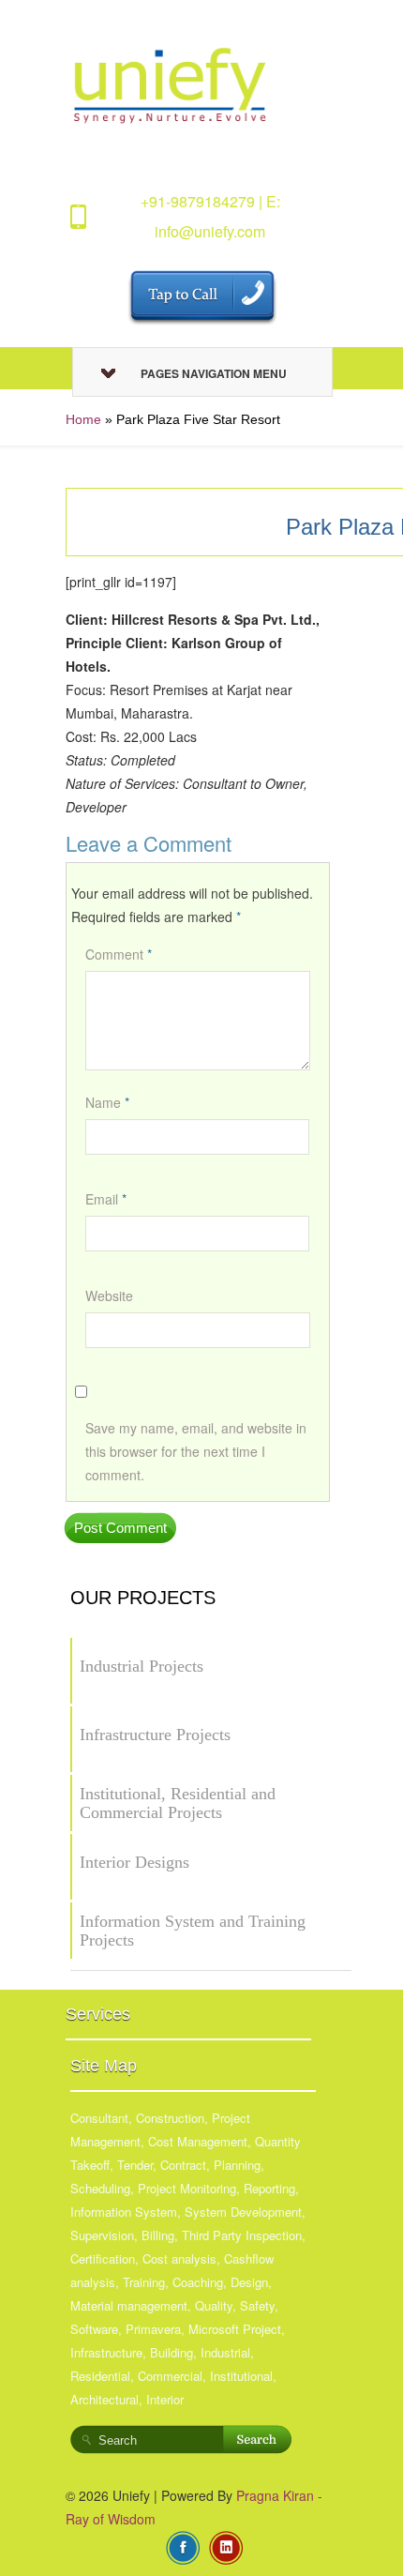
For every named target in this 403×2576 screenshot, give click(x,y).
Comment (119, 954)
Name (107, 1102)
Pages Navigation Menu (214, 373)
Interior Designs (134, 1862)
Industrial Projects (142, 1666)
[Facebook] (183, 2546)
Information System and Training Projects (193, 1931)
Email (106, 1199)
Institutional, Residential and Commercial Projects (178, 1803)
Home (83, 419)
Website (109, 1296)
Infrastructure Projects (155, 1735)
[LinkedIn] (226, 2546)
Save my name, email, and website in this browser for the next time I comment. (196, 1451)
